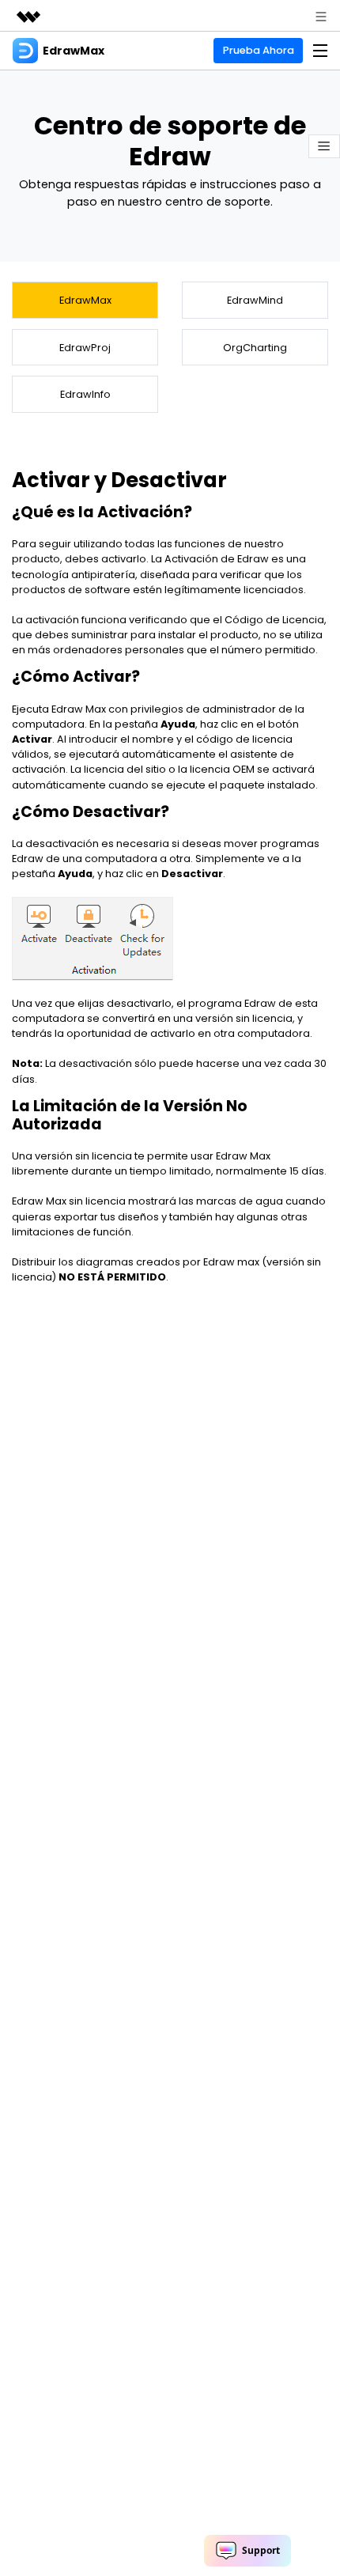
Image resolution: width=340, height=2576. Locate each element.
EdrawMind (255, 300)
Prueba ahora (259, 50)
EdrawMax (85, 300)
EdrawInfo (85, 394)
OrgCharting (255, 348)
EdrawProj (85, 348)
